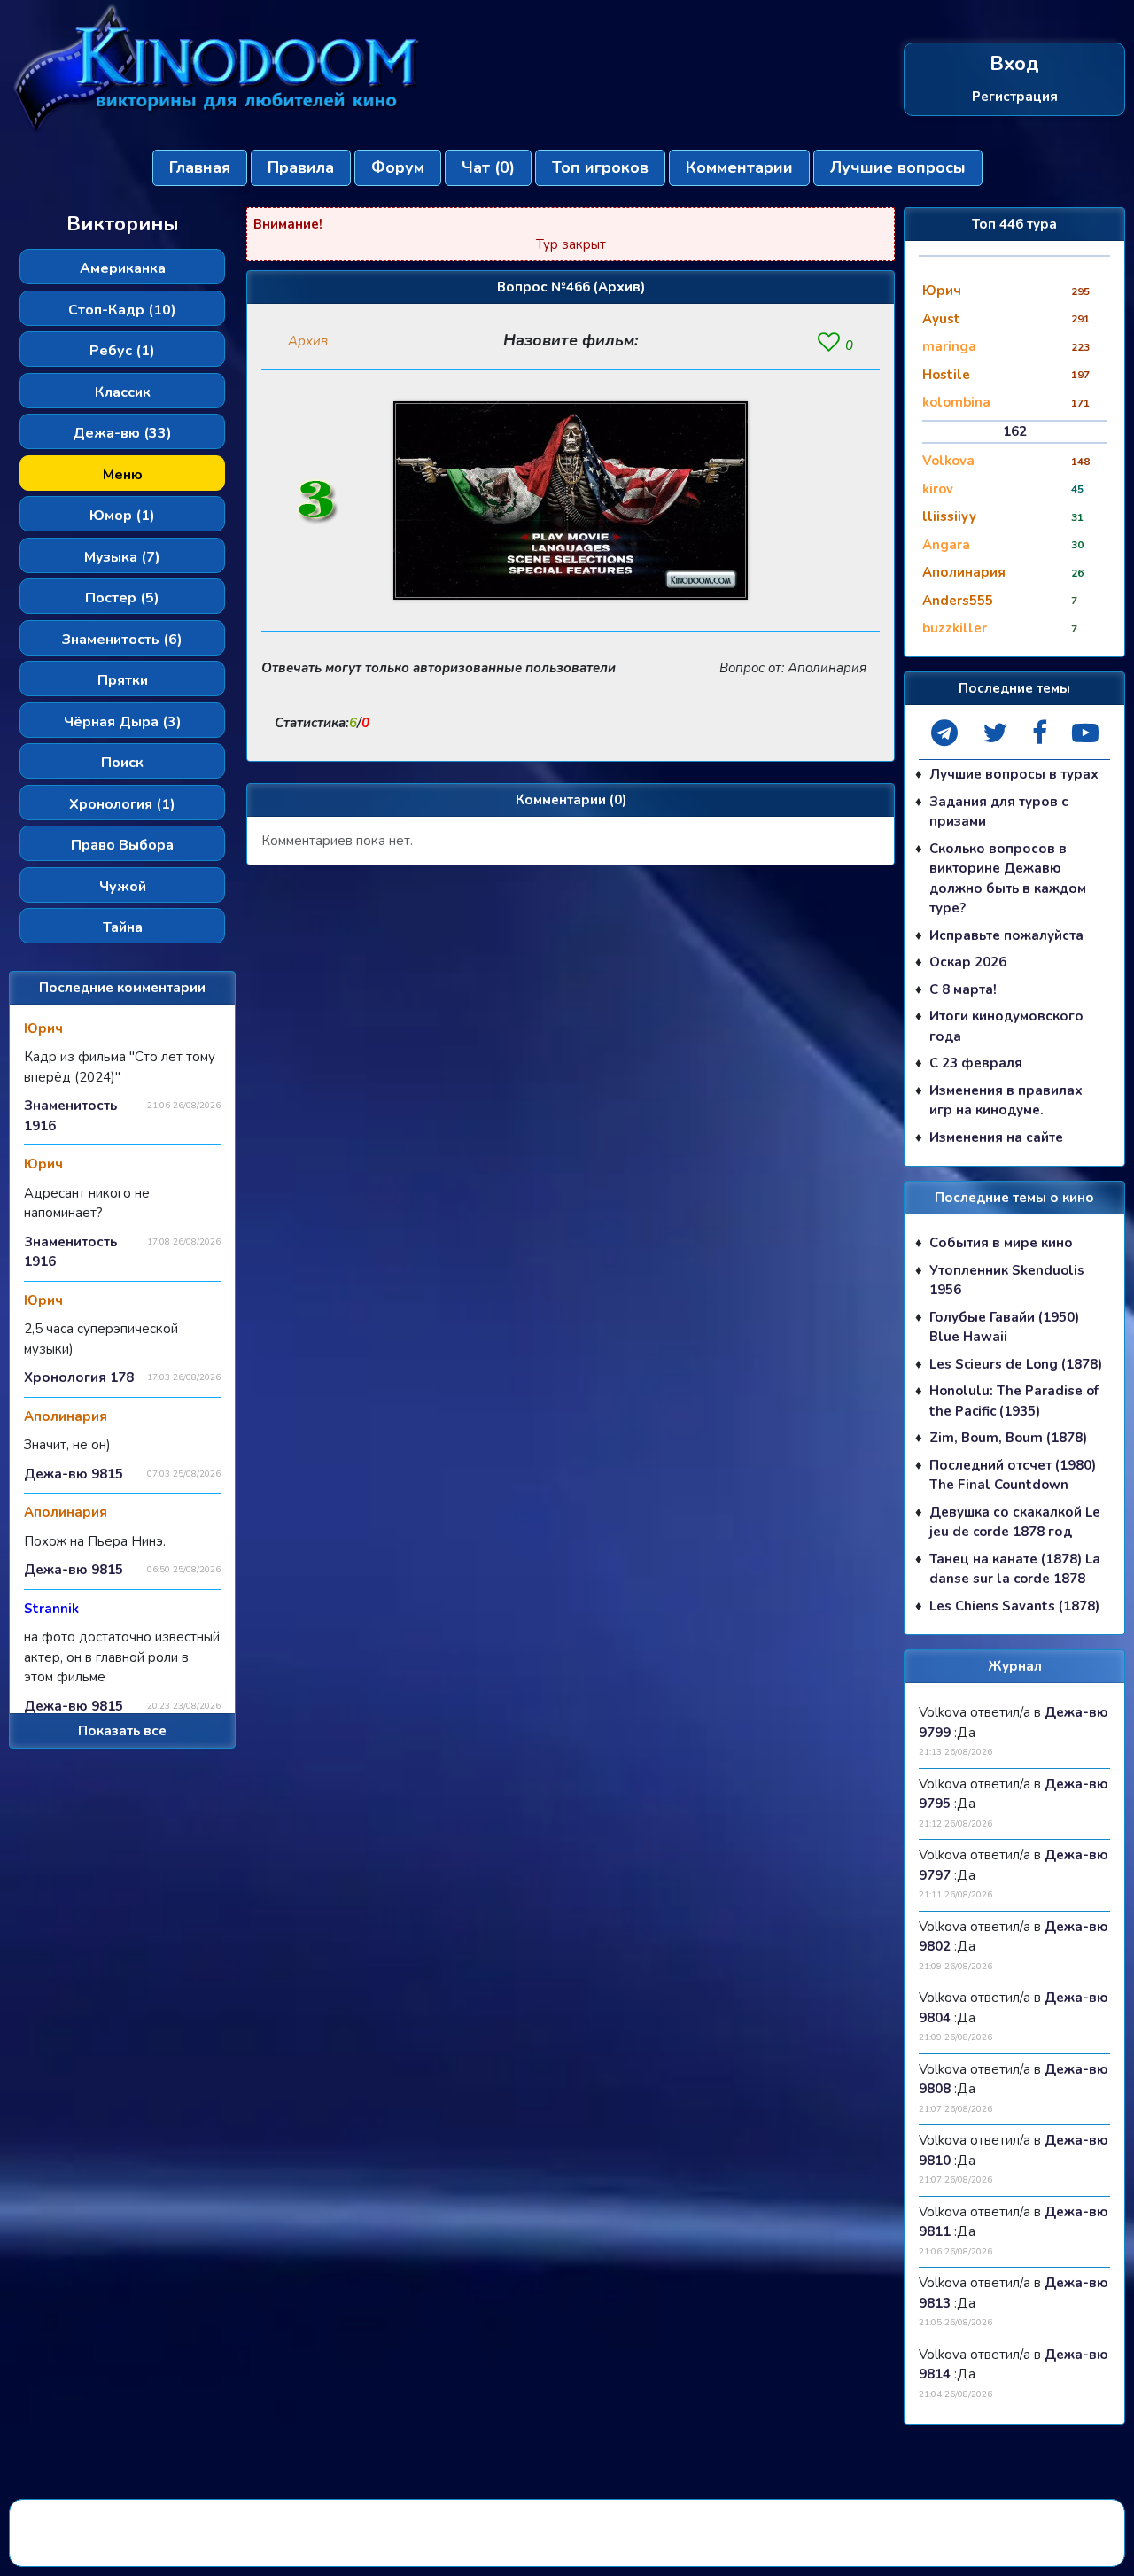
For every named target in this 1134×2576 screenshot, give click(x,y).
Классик (123, 392)
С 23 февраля (976, 1063)
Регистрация (1015, 97)
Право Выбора (122, 845)
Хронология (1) (122, 804)
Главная (200, 167)
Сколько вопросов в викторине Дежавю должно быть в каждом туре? (1008, 879)
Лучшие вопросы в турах (1014, 774)
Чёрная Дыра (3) (123, 722)
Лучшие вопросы (898, 167)
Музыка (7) (122, 557)
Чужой (123, 887)
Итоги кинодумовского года (1006, 1026)
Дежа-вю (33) (122, 433)
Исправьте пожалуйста (1006, 935)
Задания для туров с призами (999, 812)
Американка (123, 268)
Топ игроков (600, 167)
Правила (301, 167)
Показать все (122, 1731)
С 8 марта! (963, 989)
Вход (1014, 64)
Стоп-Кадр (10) (122, 310)
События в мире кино (1001, 1243)
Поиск (122, 763)
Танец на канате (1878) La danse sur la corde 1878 (1015, 1569)
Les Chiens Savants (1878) (1014, 1606)
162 (1015, 431)
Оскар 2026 (968, 962)
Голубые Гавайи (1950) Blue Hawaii (1004, 1327)
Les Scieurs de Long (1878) (1016, 1364)
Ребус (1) (122, 351)
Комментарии (739, 167)
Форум (398, 167)
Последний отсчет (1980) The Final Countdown (1013, 1475)
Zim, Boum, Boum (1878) (1008, 1438)
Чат (488, 167)
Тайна (123, 927)
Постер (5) (122, 598)
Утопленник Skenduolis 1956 (1007, 1280)
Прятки (123, 680)
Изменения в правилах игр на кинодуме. (1006, 1101)
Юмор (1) (122, 516)
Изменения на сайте (996, 1137)
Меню (123, 475)
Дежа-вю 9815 (74, 1474)
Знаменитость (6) (122, 640)
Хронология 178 (79, 1377)
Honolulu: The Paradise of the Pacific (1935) (1014, 1401)
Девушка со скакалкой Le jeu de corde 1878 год (1015, 1522)
